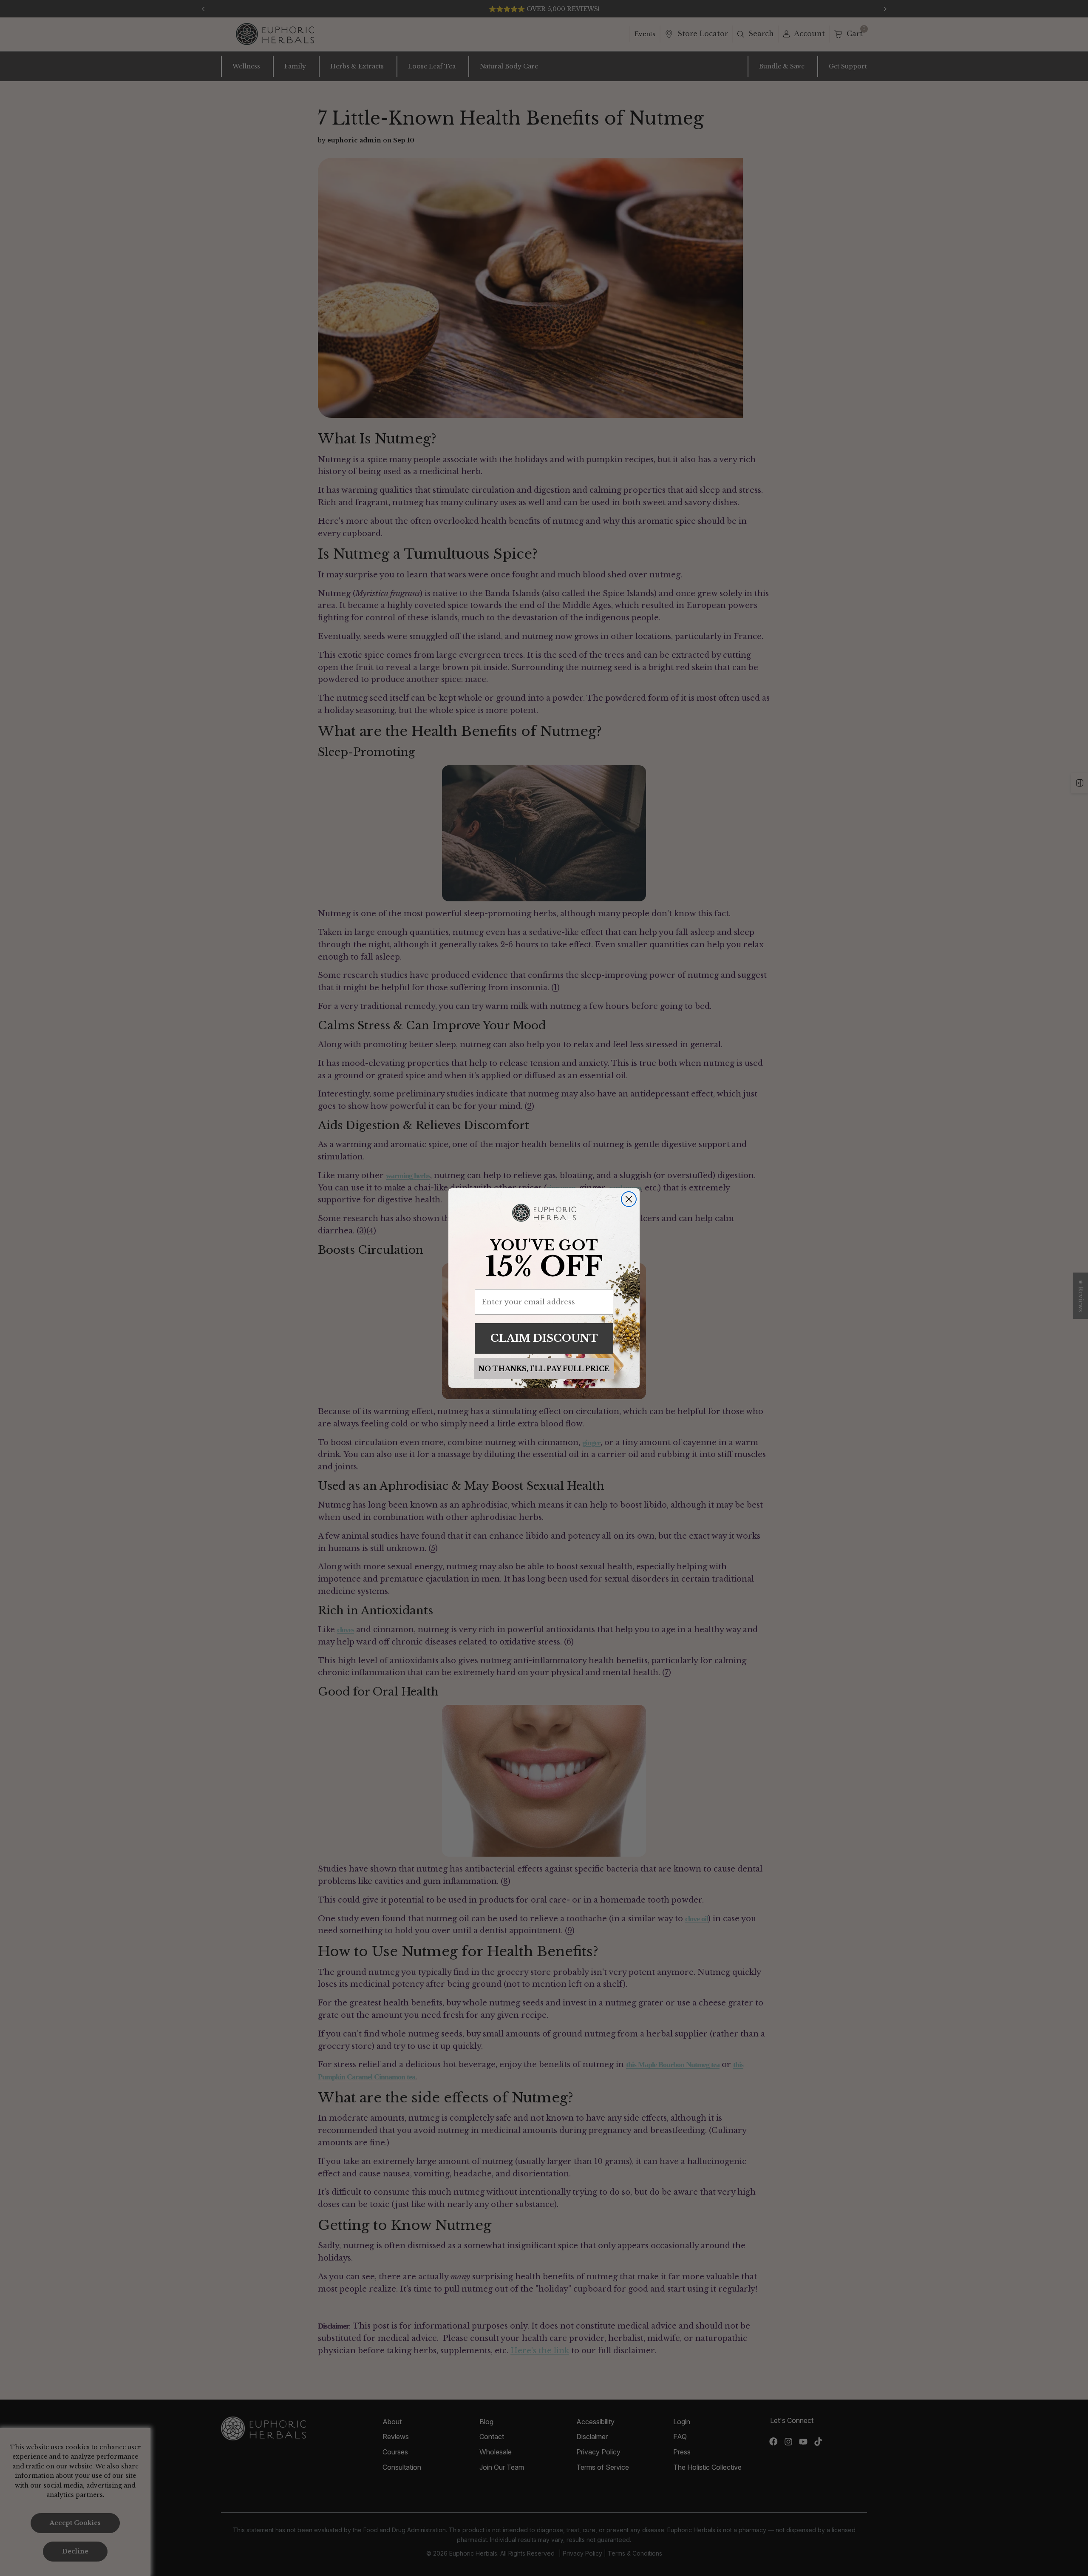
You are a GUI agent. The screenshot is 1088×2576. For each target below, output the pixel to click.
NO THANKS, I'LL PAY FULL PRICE (544, 1369)
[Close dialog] (629, 1199)
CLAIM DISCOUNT (544, 1338)
